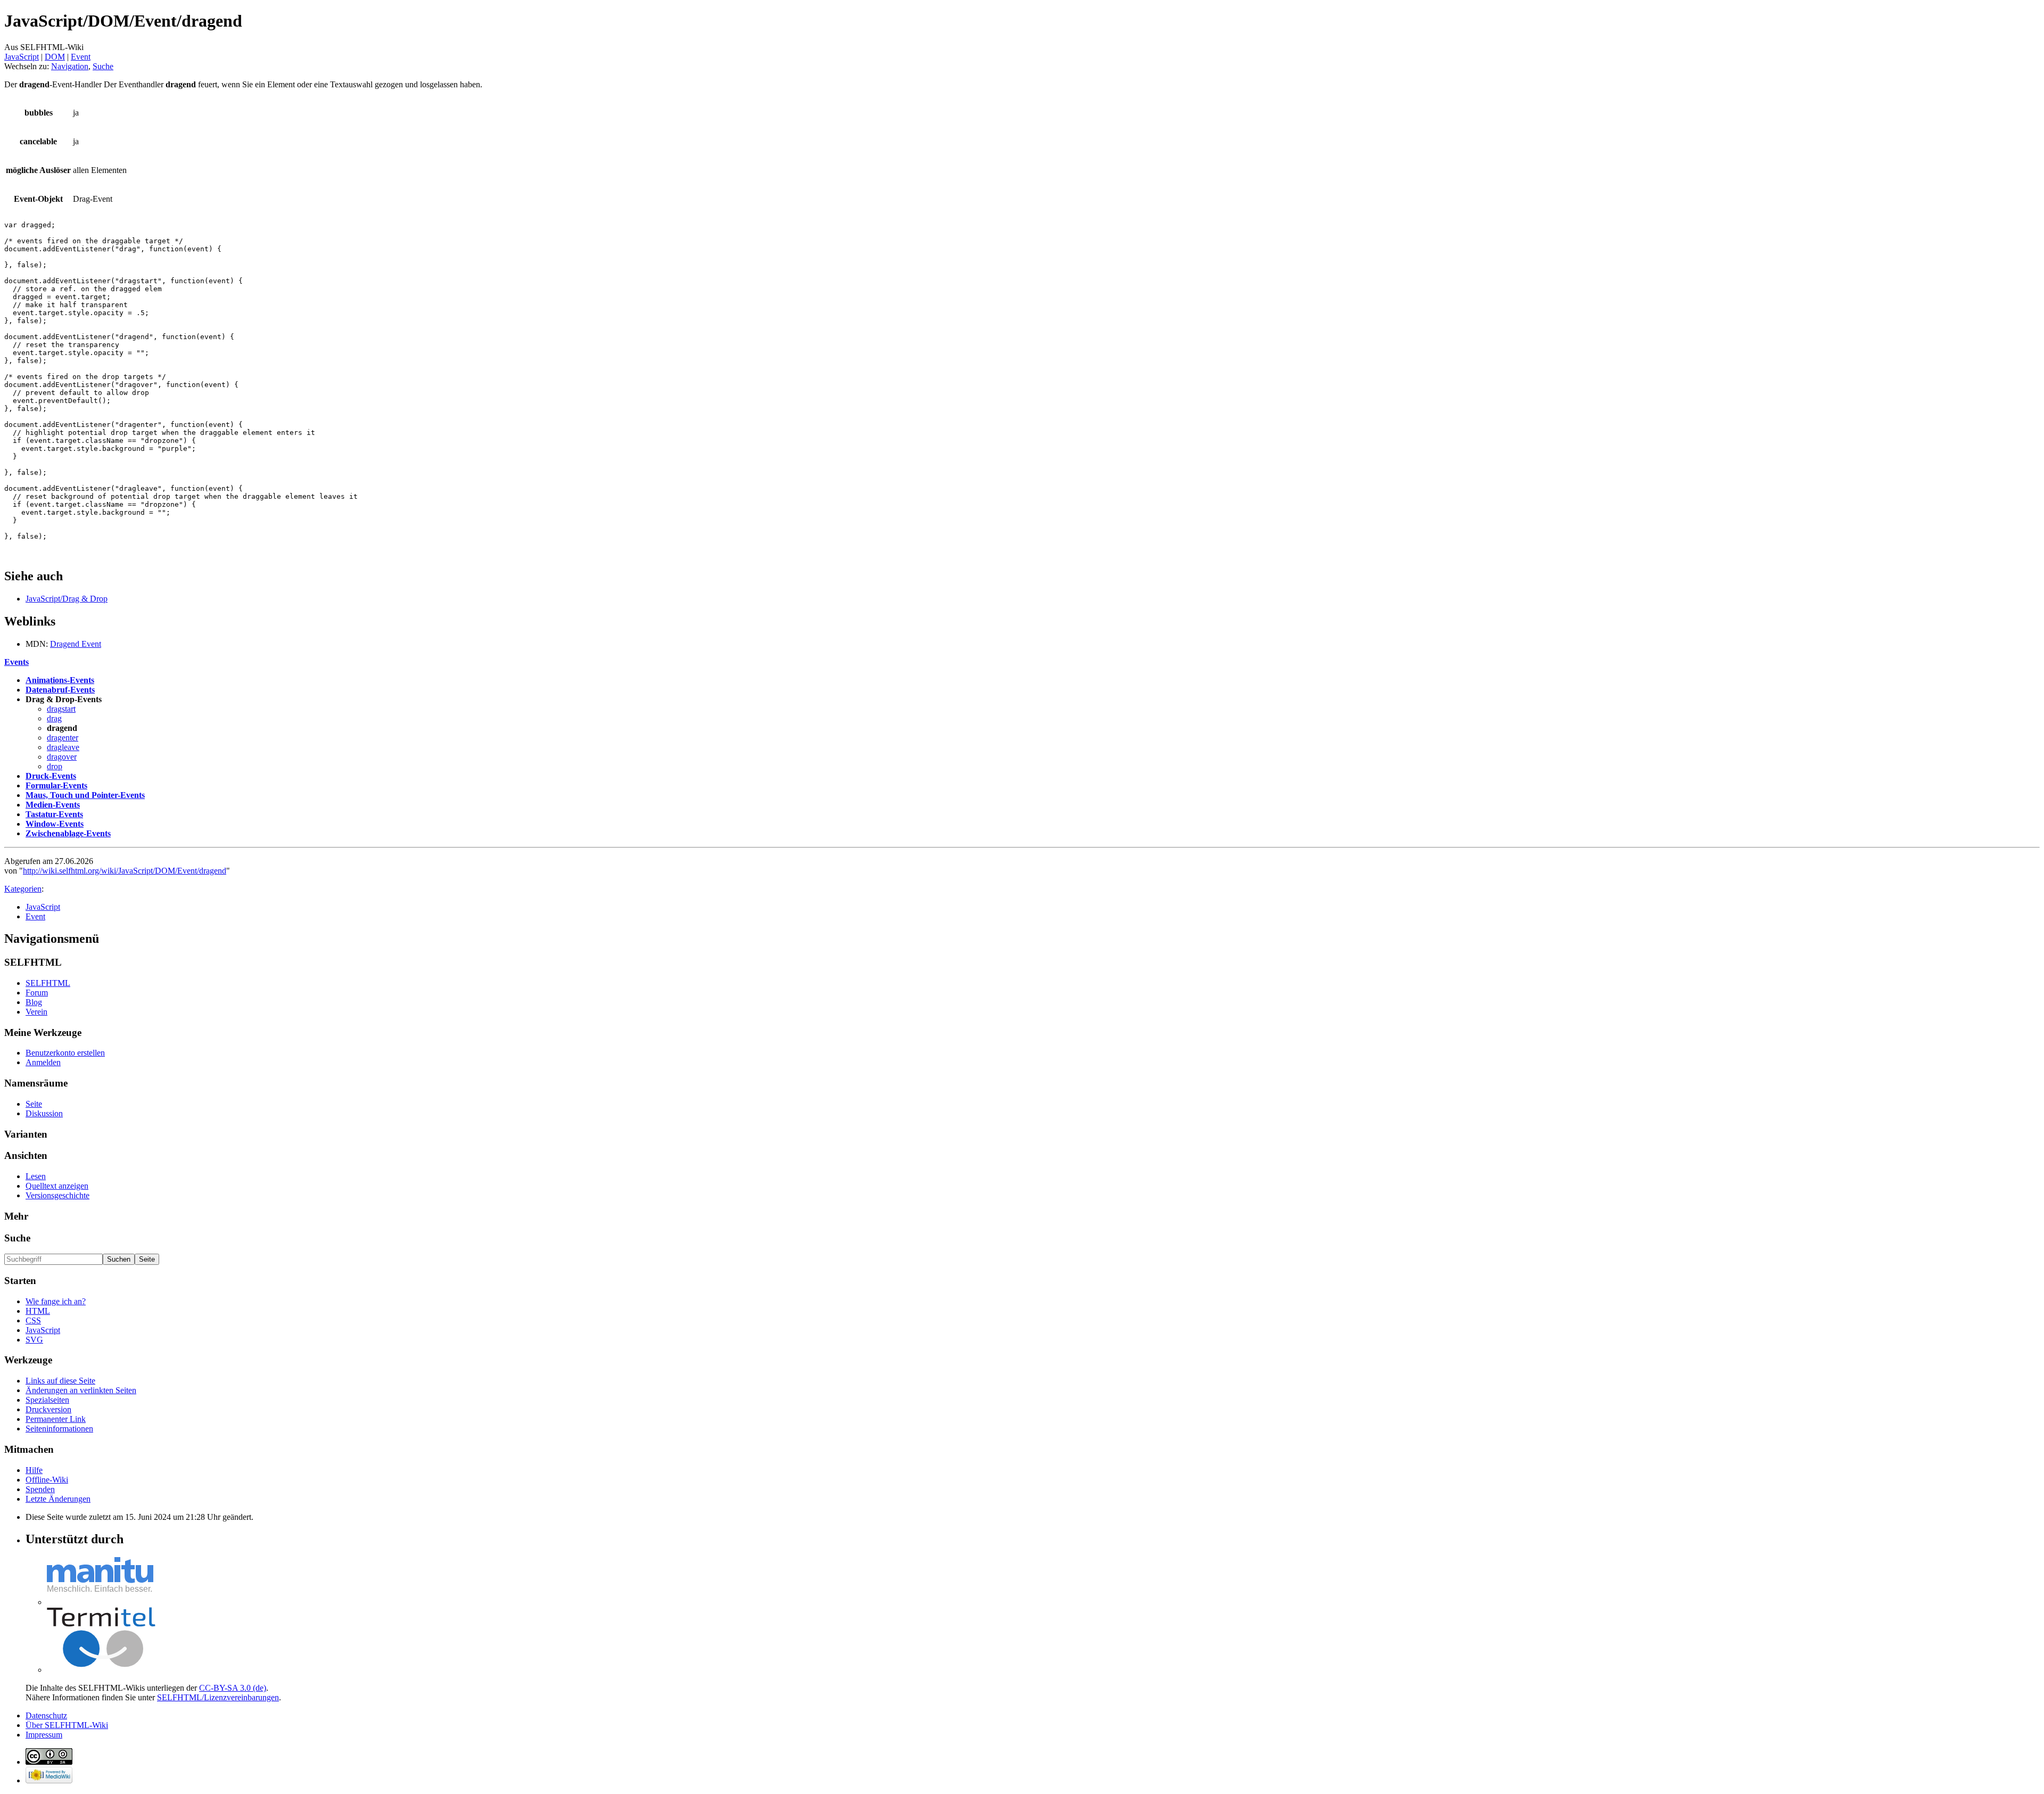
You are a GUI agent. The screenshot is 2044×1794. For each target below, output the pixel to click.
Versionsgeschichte (57, 1195)
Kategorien (23, 889)
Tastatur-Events (54, 814)
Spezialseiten (47, 1400)
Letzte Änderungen (58, 1499)
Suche (103, 66)
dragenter (63, 738)
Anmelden (43, 1062)
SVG (34, 1340)
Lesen (36, 1176)
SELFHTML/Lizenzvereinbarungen (218, 1697)
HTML (38, 1311)
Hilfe (34, 1470)
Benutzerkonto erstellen (65, 1053)
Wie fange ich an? (56, 1301)
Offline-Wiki (47, 1480)
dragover (62, 757)
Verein (36, 1012)
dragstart (61, 709)
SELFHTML (48, 983)
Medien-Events (53, 805)
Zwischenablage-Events (68, 833)
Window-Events (55, 824)
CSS (33, 1320)
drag (54, 718)
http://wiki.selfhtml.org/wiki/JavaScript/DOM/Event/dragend (125, 871)
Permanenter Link (56, 1419)
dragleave (63, 747)
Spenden (40, 1489)
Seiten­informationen (59, 1429)
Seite (34, 1104)
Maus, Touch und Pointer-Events (85, 795)
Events (17, 662)
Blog (34, 1002)
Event (81, 57)
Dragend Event (76, 644)
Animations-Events (60, 680)
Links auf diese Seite (60, 1381)
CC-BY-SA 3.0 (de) (233, 1688)
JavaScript (22, 57)
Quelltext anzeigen (57, 1186)
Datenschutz (46, 1715)
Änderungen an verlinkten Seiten (81, 1390)
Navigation (70, 66)
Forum (37, 993)
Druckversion (48, 1409)
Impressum (44, 1735)
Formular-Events (56, 785)
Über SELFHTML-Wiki (67, 1725)
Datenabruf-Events (60, 690)
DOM (55, 57)
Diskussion (44, 1113)
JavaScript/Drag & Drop (67, 599)
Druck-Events (51, 776)
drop (55, 766)
